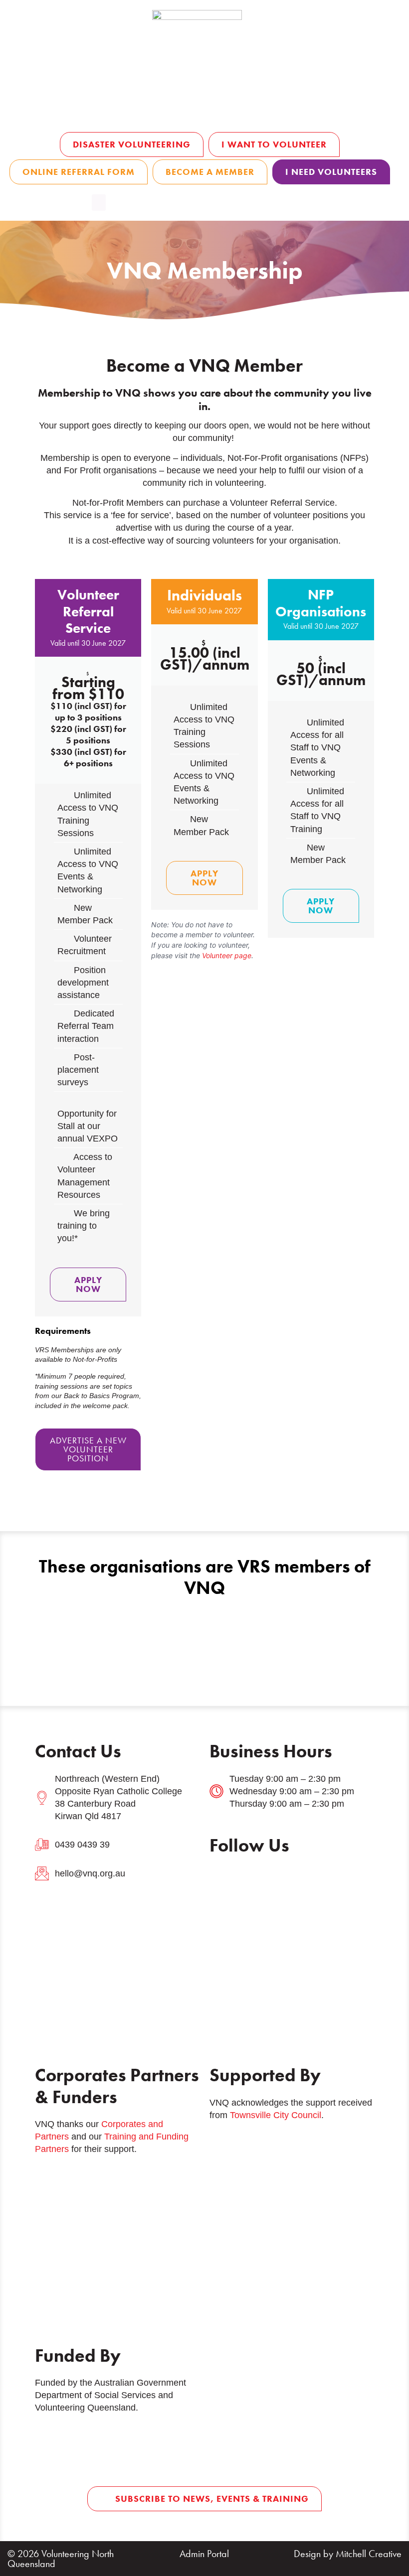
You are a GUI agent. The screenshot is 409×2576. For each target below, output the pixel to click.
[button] (99, 203)
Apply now (88, 1284)
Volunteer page (227, 955)
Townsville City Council (276, 2115)
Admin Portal (204, 2554)
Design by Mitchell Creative (348, 2554)
